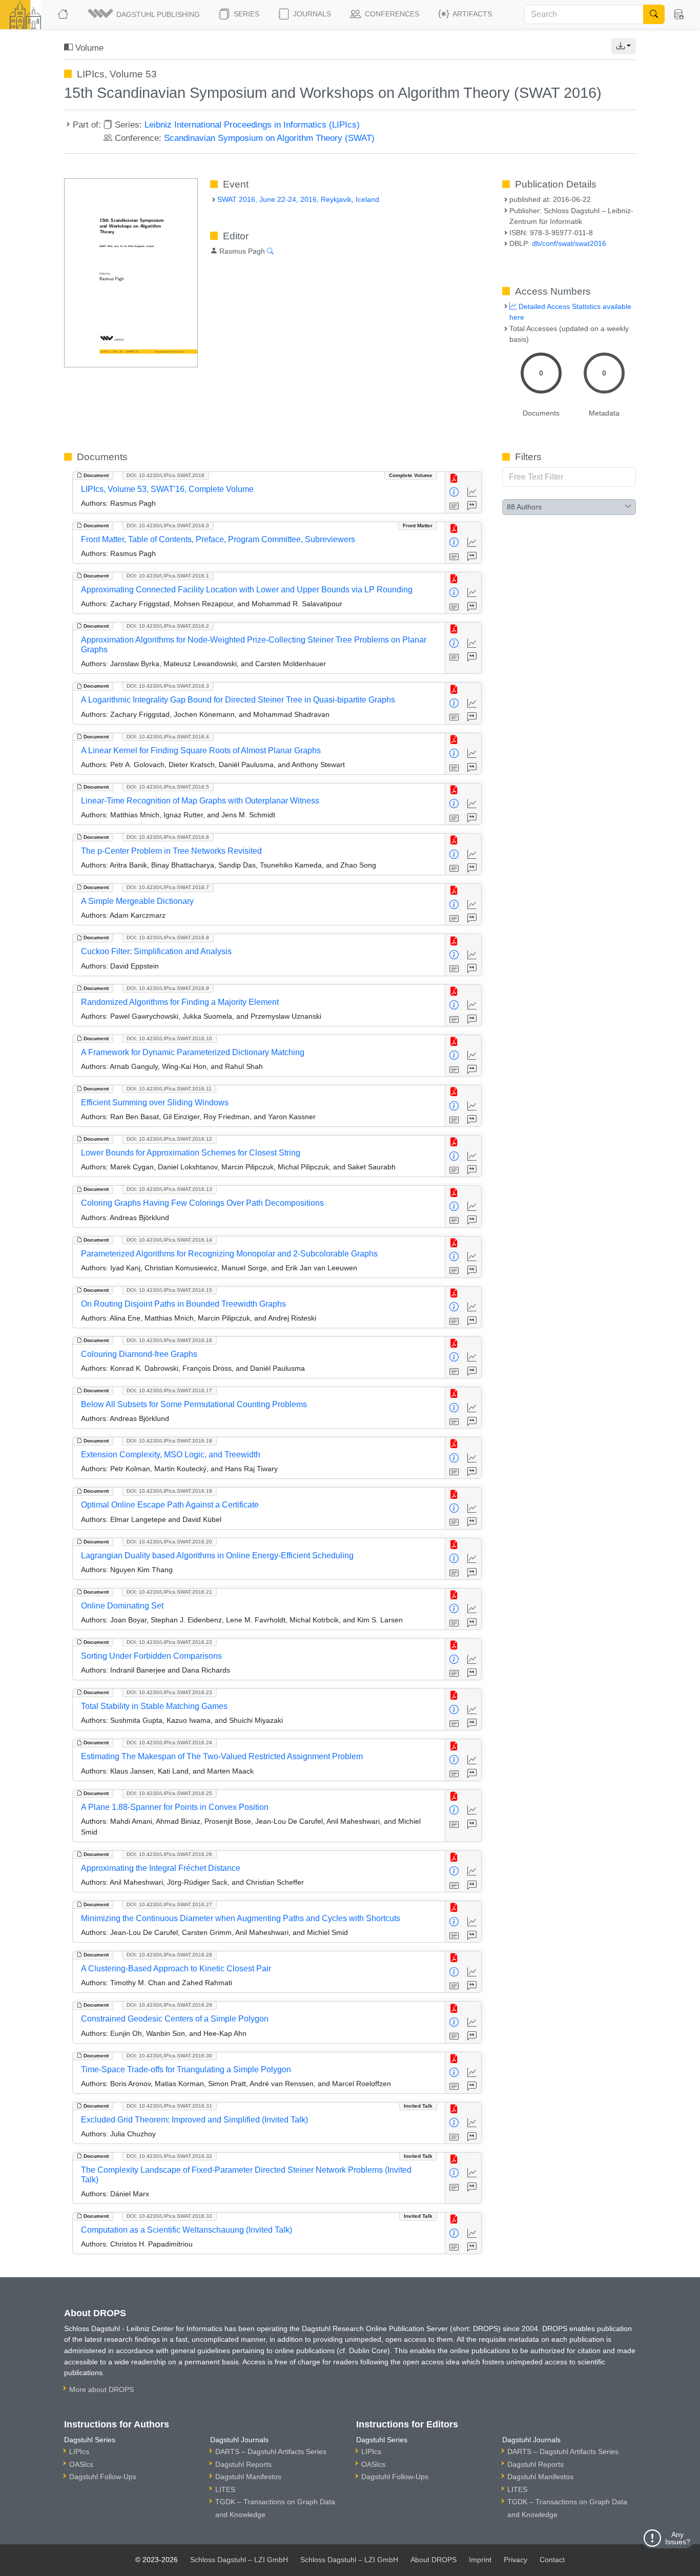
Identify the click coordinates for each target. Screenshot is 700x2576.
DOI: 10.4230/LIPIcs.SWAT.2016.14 (169, 1240)
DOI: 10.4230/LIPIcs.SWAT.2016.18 (169, 1441)
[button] (145, 14)
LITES (225, 2489)
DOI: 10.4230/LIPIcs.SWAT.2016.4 (168, 737)
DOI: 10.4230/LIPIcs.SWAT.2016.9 (168, 988)
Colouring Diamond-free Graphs (139, 1354)
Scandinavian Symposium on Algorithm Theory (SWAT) (269, 138)
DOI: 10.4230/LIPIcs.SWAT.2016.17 (169, 1390)
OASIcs (81, 2464)
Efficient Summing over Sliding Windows (155, 1102)
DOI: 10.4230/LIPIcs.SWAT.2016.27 (169, 1904)
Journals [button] (311, 14)
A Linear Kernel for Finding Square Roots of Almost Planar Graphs (201, 750)
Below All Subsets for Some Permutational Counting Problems (194, 1404)
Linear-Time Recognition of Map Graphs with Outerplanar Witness (200, 801)
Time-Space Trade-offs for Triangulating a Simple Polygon (186, 2069)
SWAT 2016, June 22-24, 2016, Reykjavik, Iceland (298, 199)
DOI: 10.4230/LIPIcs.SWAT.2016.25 (169, 1793)
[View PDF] (454, 479)
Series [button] (245, 14)
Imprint (480, 2560)
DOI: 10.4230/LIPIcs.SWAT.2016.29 (169, 2005)
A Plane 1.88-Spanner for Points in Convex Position (175, 1807)
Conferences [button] (391, 14)
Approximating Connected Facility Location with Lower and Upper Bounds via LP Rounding (247, 590)
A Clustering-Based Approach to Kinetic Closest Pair (176, 1969)
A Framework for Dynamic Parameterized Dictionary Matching (193, 1052)
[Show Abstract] (454, 507)
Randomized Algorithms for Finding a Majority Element (180, 1002)
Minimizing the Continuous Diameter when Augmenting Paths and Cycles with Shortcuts (241, 1918)
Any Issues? (678, 2538)
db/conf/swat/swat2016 (569, 243)
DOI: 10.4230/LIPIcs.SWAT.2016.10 (169, 1038)
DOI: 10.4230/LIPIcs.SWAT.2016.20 (169, 1542)
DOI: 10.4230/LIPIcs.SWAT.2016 (166, 475)
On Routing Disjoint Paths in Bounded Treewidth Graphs (183, 1304)
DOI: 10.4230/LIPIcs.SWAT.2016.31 (169, 2106)
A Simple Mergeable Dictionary (137, 901)
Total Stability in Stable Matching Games (154, 1706)
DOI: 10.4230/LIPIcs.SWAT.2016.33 (169, 2216)
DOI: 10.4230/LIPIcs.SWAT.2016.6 (168, 837)
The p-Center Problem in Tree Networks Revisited (171, 851)
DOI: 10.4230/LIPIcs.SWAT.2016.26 (169, 1854)
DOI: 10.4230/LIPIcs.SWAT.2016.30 (169, 2056)
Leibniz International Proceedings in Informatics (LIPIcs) (252, 125)
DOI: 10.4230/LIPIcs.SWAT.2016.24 (169, 1743)
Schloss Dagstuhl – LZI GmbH (239, 2560)
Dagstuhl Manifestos (248, 2477)
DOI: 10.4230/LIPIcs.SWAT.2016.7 (168, 887)
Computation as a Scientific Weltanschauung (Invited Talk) (187, 2230)
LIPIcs (79, 2451)
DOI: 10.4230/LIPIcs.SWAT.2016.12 (169, 1139)
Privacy (516, 2560)
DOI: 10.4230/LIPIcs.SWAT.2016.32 (169, 2156)
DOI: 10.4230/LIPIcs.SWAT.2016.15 (169, 1290)
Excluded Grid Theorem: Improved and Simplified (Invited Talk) (194, 2120)
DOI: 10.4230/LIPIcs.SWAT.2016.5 (168, 787)
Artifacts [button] (471, 14)
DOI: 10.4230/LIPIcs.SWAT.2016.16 (169, 1340)
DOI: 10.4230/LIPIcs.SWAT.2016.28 (169, 1955)
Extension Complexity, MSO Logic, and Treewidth (171, 1455)
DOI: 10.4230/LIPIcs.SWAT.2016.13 (169, 1189)
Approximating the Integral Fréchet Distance (161, 1868)
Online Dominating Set (122, 1606)
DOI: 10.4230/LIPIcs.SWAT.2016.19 (169, 1491)
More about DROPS (101, 2389)
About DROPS (434, 2560)
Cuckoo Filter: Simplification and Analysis (156, 951)
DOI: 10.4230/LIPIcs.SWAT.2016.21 (169, 1592)
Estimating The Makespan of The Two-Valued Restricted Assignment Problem (222, 1756)
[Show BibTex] (472, 507)
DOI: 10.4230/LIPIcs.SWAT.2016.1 (168, 576)
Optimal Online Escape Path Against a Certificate (170, 1505)
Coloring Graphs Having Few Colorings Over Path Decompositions (202, 1203)
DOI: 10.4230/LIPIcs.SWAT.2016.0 (168, 525)
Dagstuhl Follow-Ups (103, 2477)
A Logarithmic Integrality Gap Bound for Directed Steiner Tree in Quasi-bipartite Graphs (238, 700)
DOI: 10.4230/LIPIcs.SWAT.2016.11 (169, 1089)
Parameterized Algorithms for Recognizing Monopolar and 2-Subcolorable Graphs (229, 1254)
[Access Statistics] (472, 493)
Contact (552, 2560)
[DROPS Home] (64, 14)
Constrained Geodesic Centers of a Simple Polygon (175, 2019)
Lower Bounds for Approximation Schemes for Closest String (191, 1153)
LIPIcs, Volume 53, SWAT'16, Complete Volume (167, 489)
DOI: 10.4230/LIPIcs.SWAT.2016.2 (168, 626)
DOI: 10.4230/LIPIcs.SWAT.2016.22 (169, 1642)
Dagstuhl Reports (243, 2464)
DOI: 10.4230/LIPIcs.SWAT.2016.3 (168, 686)
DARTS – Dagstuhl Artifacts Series (271, 2451)
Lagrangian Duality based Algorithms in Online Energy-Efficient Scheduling (217, 1555)
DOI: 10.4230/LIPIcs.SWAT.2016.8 (168, 937)
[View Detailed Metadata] (454, 493)
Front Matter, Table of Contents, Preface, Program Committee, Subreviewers (218, 539)
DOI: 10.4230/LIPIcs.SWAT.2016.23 (169, 1692)
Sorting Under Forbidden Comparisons (151, 1656)
